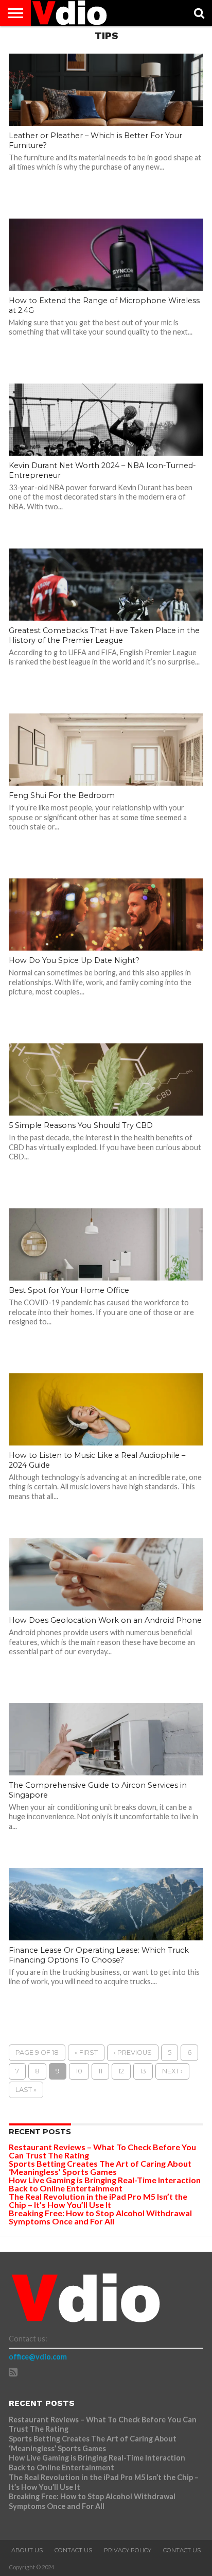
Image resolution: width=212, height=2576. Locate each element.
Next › (172, 2071)
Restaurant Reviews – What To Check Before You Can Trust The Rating (102, 2151)
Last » (26, 2090)
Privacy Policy (128, 2550)
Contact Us (73, 2550)
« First (86, 2053)
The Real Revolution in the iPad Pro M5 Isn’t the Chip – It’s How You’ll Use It (98, 2200)
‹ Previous (133, 2053)
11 (100, 2071)
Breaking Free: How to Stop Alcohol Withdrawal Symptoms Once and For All (100, 2217)
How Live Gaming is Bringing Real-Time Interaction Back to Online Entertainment (105, 2184)
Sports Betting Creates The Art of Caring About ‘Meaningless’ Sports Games (100, 2167)
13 (143, 2071)
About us (27, 2550)
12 (121, 2071)
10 (79, 2071)
